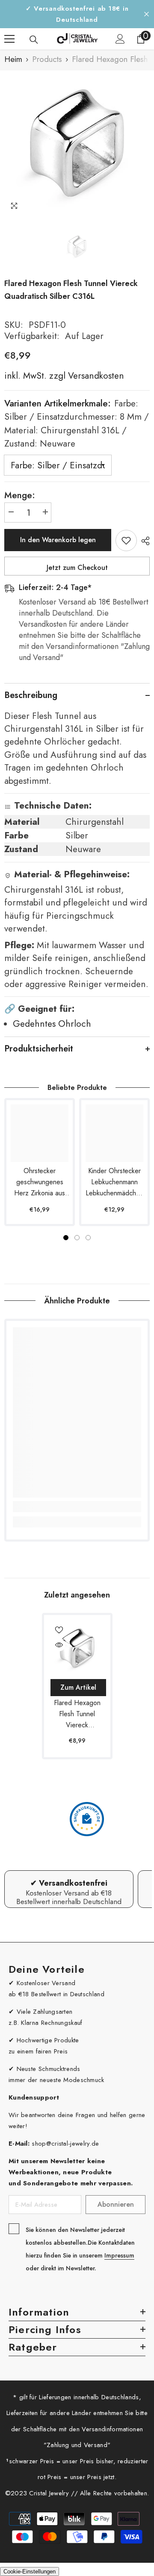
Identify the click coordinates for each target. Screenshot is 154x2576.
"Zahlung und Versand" (77, 2445)
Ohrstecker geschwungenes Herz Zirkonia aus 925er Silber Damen (40, 1182)
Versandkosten (95, 376)
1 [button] (66, 1238)
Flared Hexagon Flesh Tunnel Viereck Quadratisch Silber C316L (77, 1714)
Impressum (119, 2255)
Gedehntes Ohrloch (52, 1024)
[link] (77, 1507)
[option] (77, 143)
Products (47, 59)
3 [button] (88, 1238)
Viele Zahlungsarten (45, 2012)
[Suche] (34, 40)
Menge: (20, 495)
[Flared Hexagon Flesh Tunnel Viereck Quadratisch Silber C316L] (77, 1648)
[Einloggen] (120, 39)
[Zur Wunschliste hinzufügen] (126, 540)
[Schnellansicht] (59, 1645)
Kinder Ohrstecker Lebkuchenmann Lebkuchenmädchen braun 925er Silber (114, 1182)
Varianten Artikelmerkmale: (77, 424)
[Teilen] (143, 541)
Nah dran (147, 14)
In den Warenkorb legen (58, 540)
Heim (13, 59)
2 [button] (77, 1238)
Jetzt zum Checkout (77, 568)
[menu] (9, 39)
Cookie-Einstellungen (30, 2572)
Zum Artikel (78, 1687)
